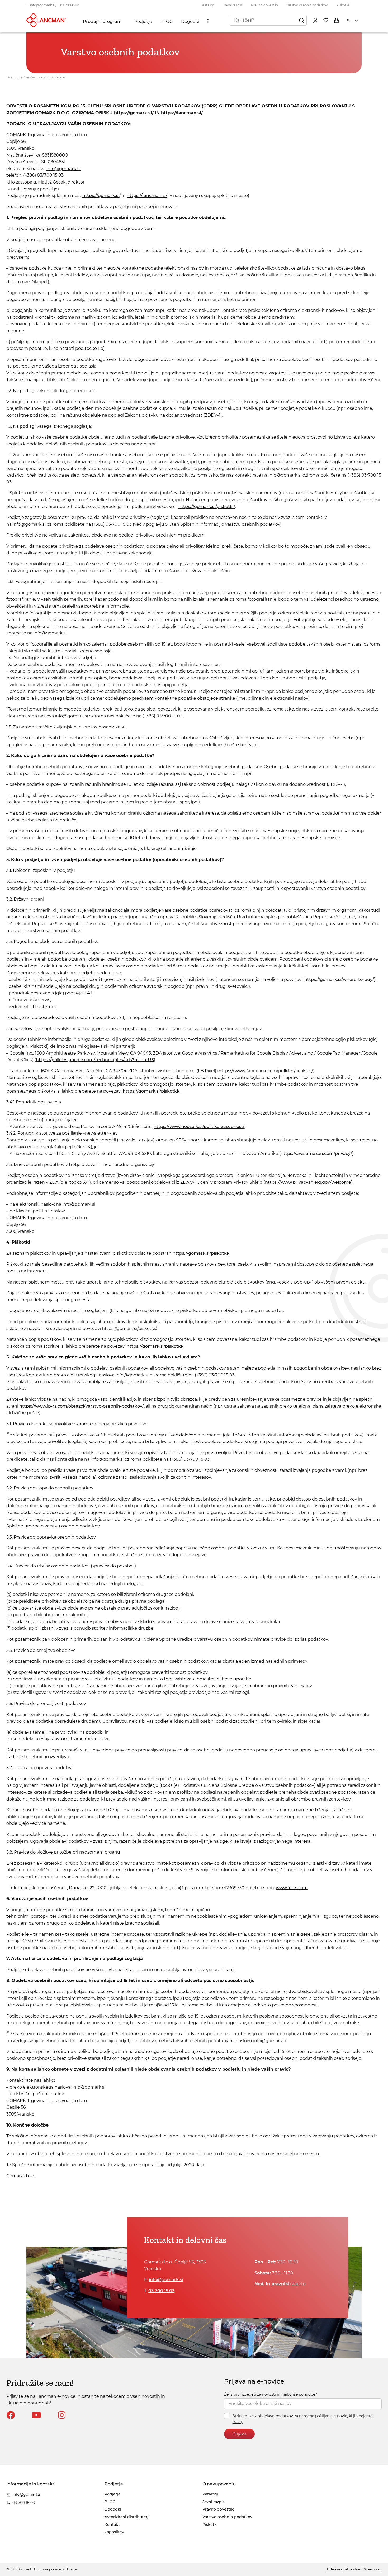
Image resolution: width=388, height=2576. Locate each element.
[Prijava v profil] (315, 20)
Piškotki (343, 5)
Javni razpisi (233, 5)
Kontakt (112, 2525)
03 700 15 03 (70, 5)
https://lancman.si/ (147, 196)
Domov (12, 77)
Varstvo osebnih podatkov (307, 5)
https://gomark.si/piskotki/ (207, 507)
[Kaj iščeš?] (301, 20)
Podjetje (143, 22)
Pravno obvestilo (264, 5)
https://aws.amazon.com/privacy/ (316, 1153)
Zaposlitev (114, 2532)
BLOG (167, 22)
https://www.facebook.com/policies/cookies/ (266, 1071)
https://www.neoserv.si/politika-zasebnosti (199, 1127)
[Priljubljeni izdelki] (326, 20)
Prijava (239, 2434)
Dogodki (190, 22)
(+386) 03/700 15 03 (43, 175)
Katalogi (209, 5)
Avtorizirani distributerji (127, 2517)
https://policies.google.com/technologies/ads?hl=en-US (95, 1060)
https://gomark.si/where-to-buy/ (339, 979)
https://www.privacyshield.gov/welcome (308, 1182)
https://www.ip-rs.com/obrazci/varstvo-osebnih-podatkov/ (82, 1406)
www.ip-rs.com (292, 1888)
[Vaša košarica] (336, 20)
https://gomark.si (101, 196)
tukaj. (238, 2422)
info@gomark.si (43, 5)
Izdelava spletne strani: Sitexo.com (354, 2569)
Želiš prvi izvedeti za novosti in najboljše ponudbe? (271, 2394)
